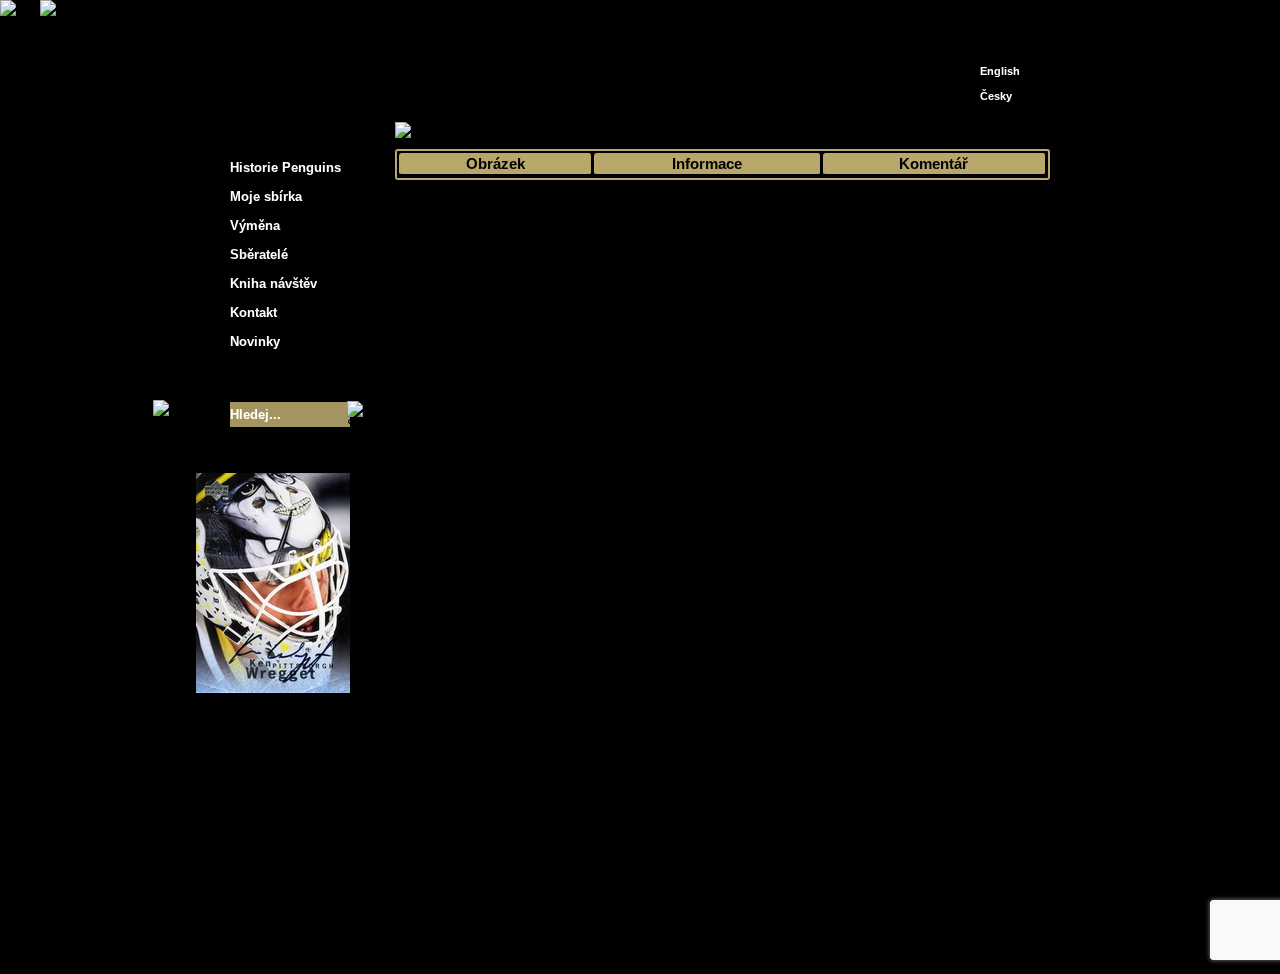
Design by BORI (834, 931)
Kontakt (253, 312)
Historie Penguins (285, 167)
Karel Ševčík (784, 916)
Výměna (255, 225)
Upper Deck (751, 131)
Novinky (255, 341)
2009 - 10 (674, 131)
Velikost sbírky (247, 378)
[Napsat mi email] (996, 22)
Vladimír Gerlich (726, 931)
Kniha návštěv (273, 283)
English (1000, 71)
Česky (996, 96)
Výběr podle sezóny (573, 131)
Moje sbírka (466, 131)
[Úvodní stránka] (966, 17)
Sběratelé (259, 254)
